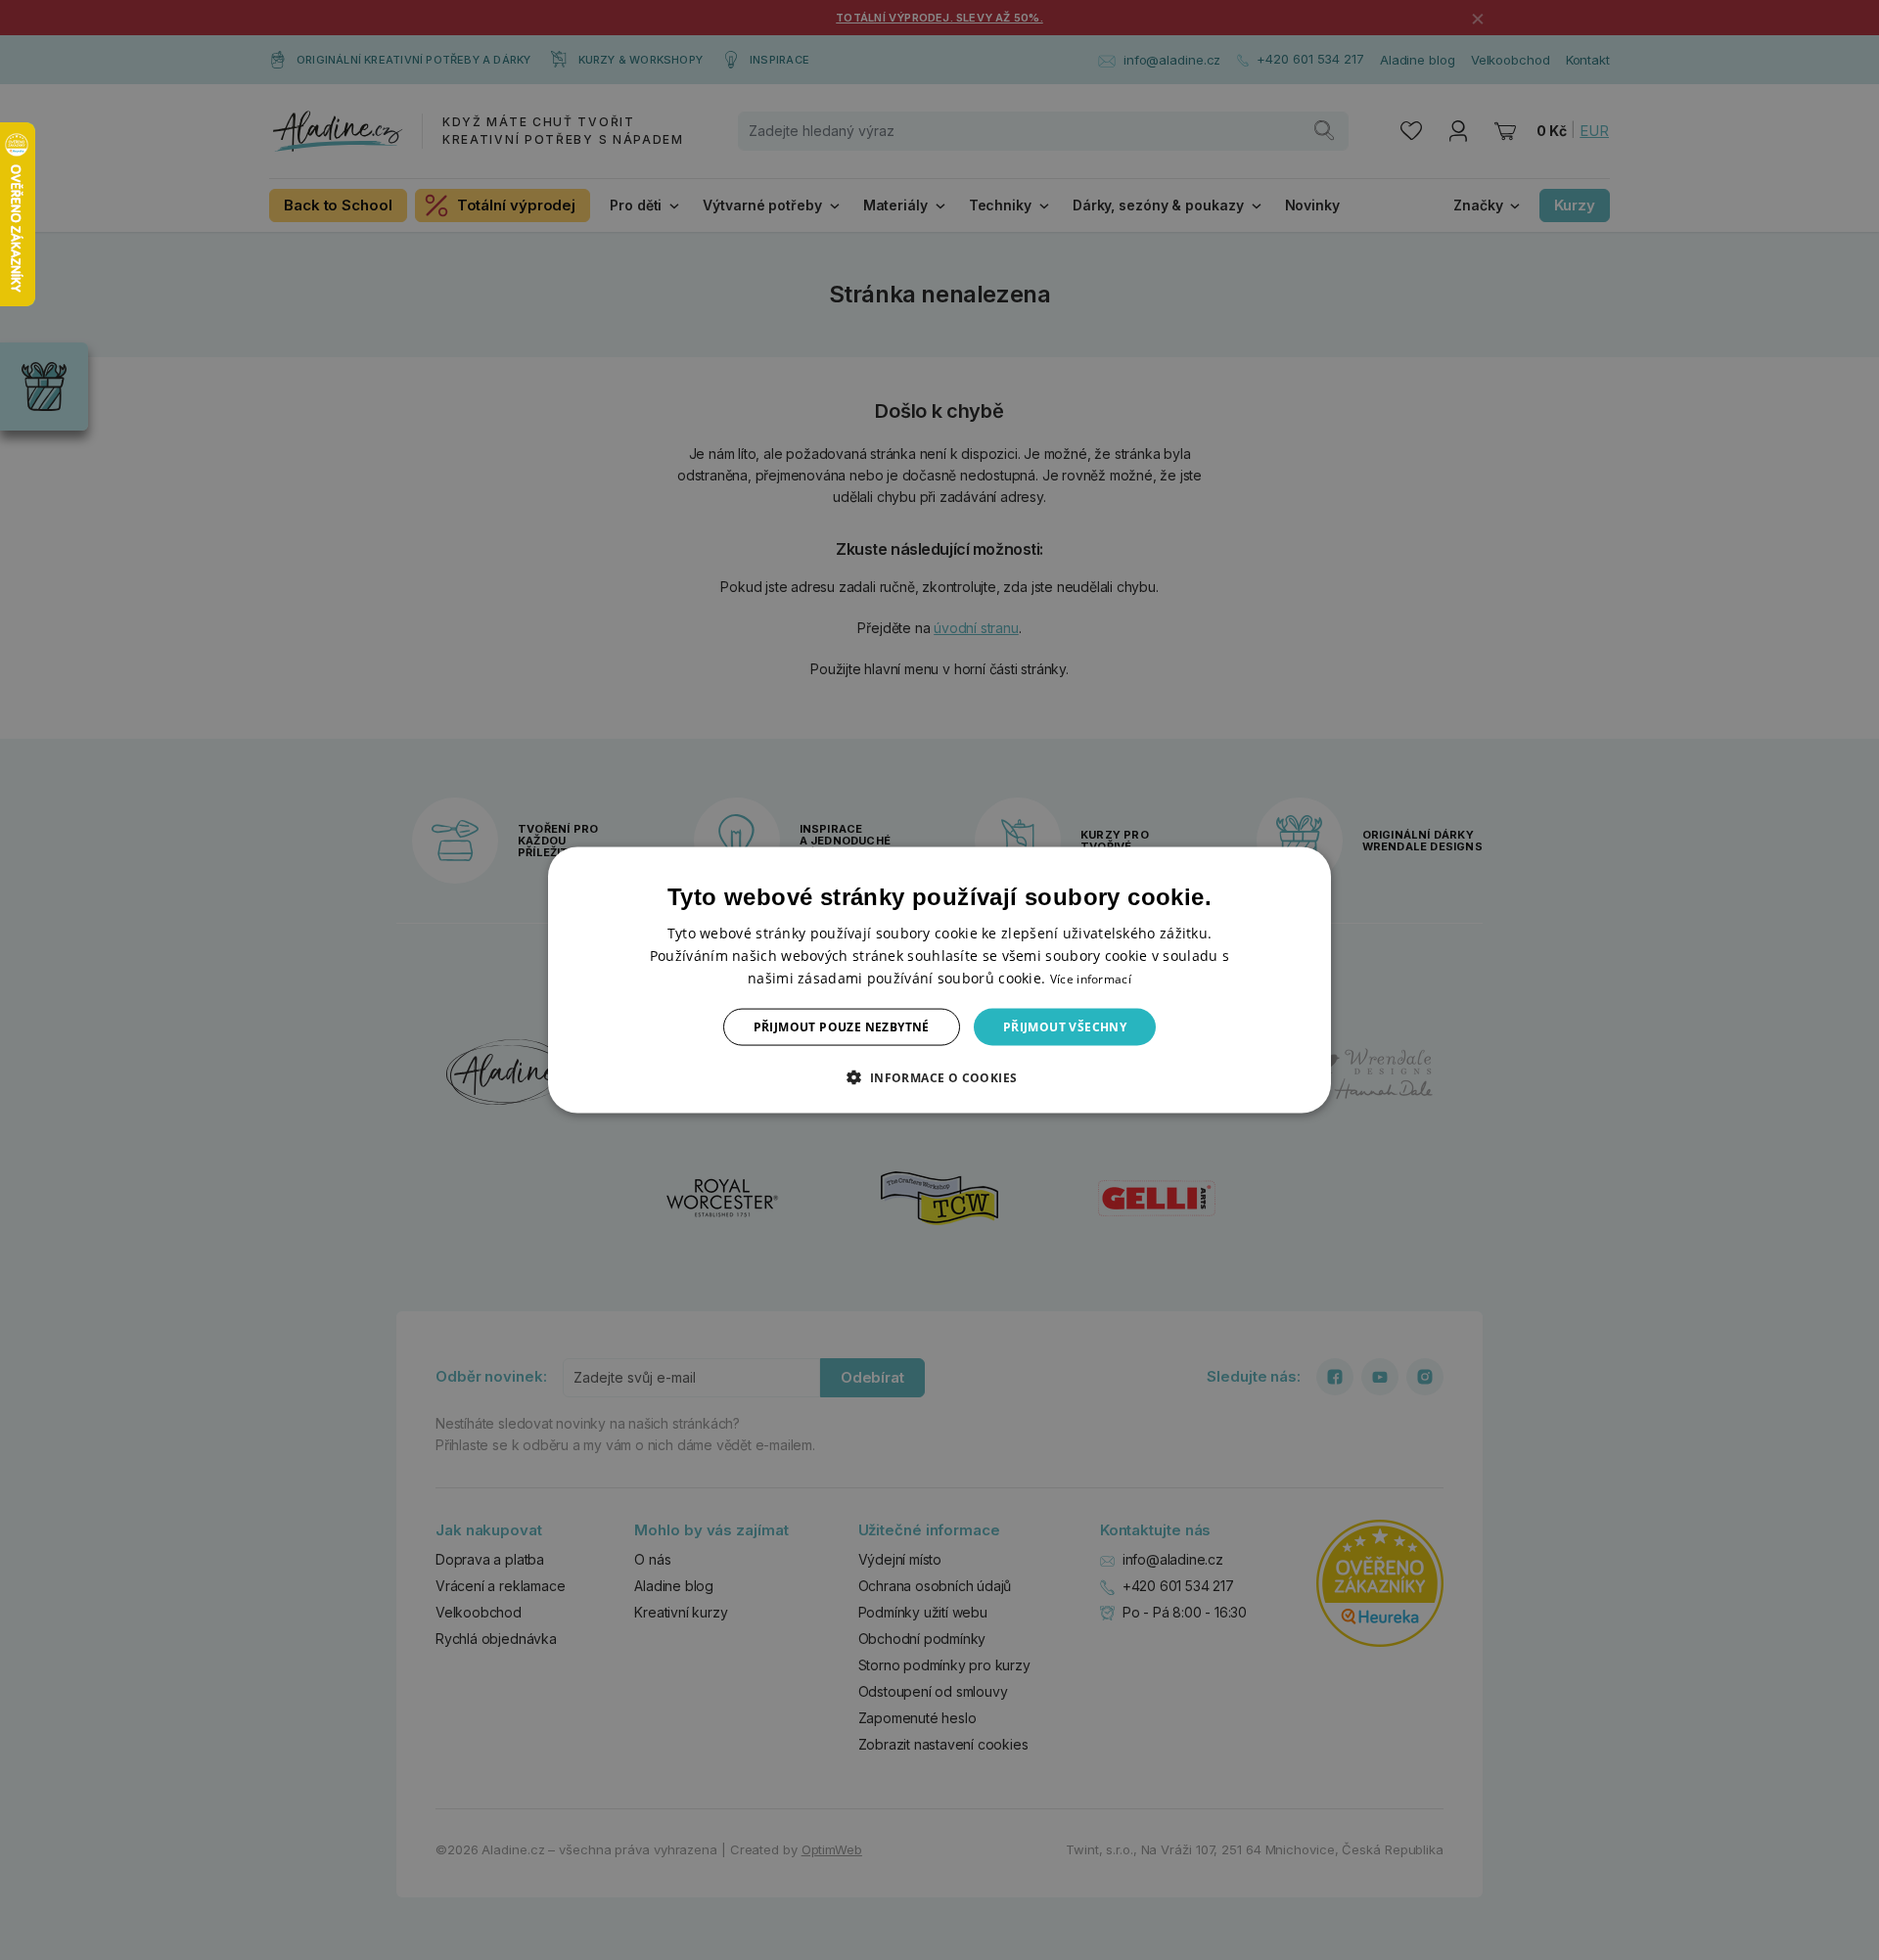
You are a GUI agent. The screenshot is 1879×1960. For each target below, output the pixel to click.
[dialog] (939, 980)
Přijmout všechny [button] (1065, 1027)
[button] (939, 1077)
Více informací (1091, 978)
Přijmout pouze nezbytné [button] (842, 1027)
